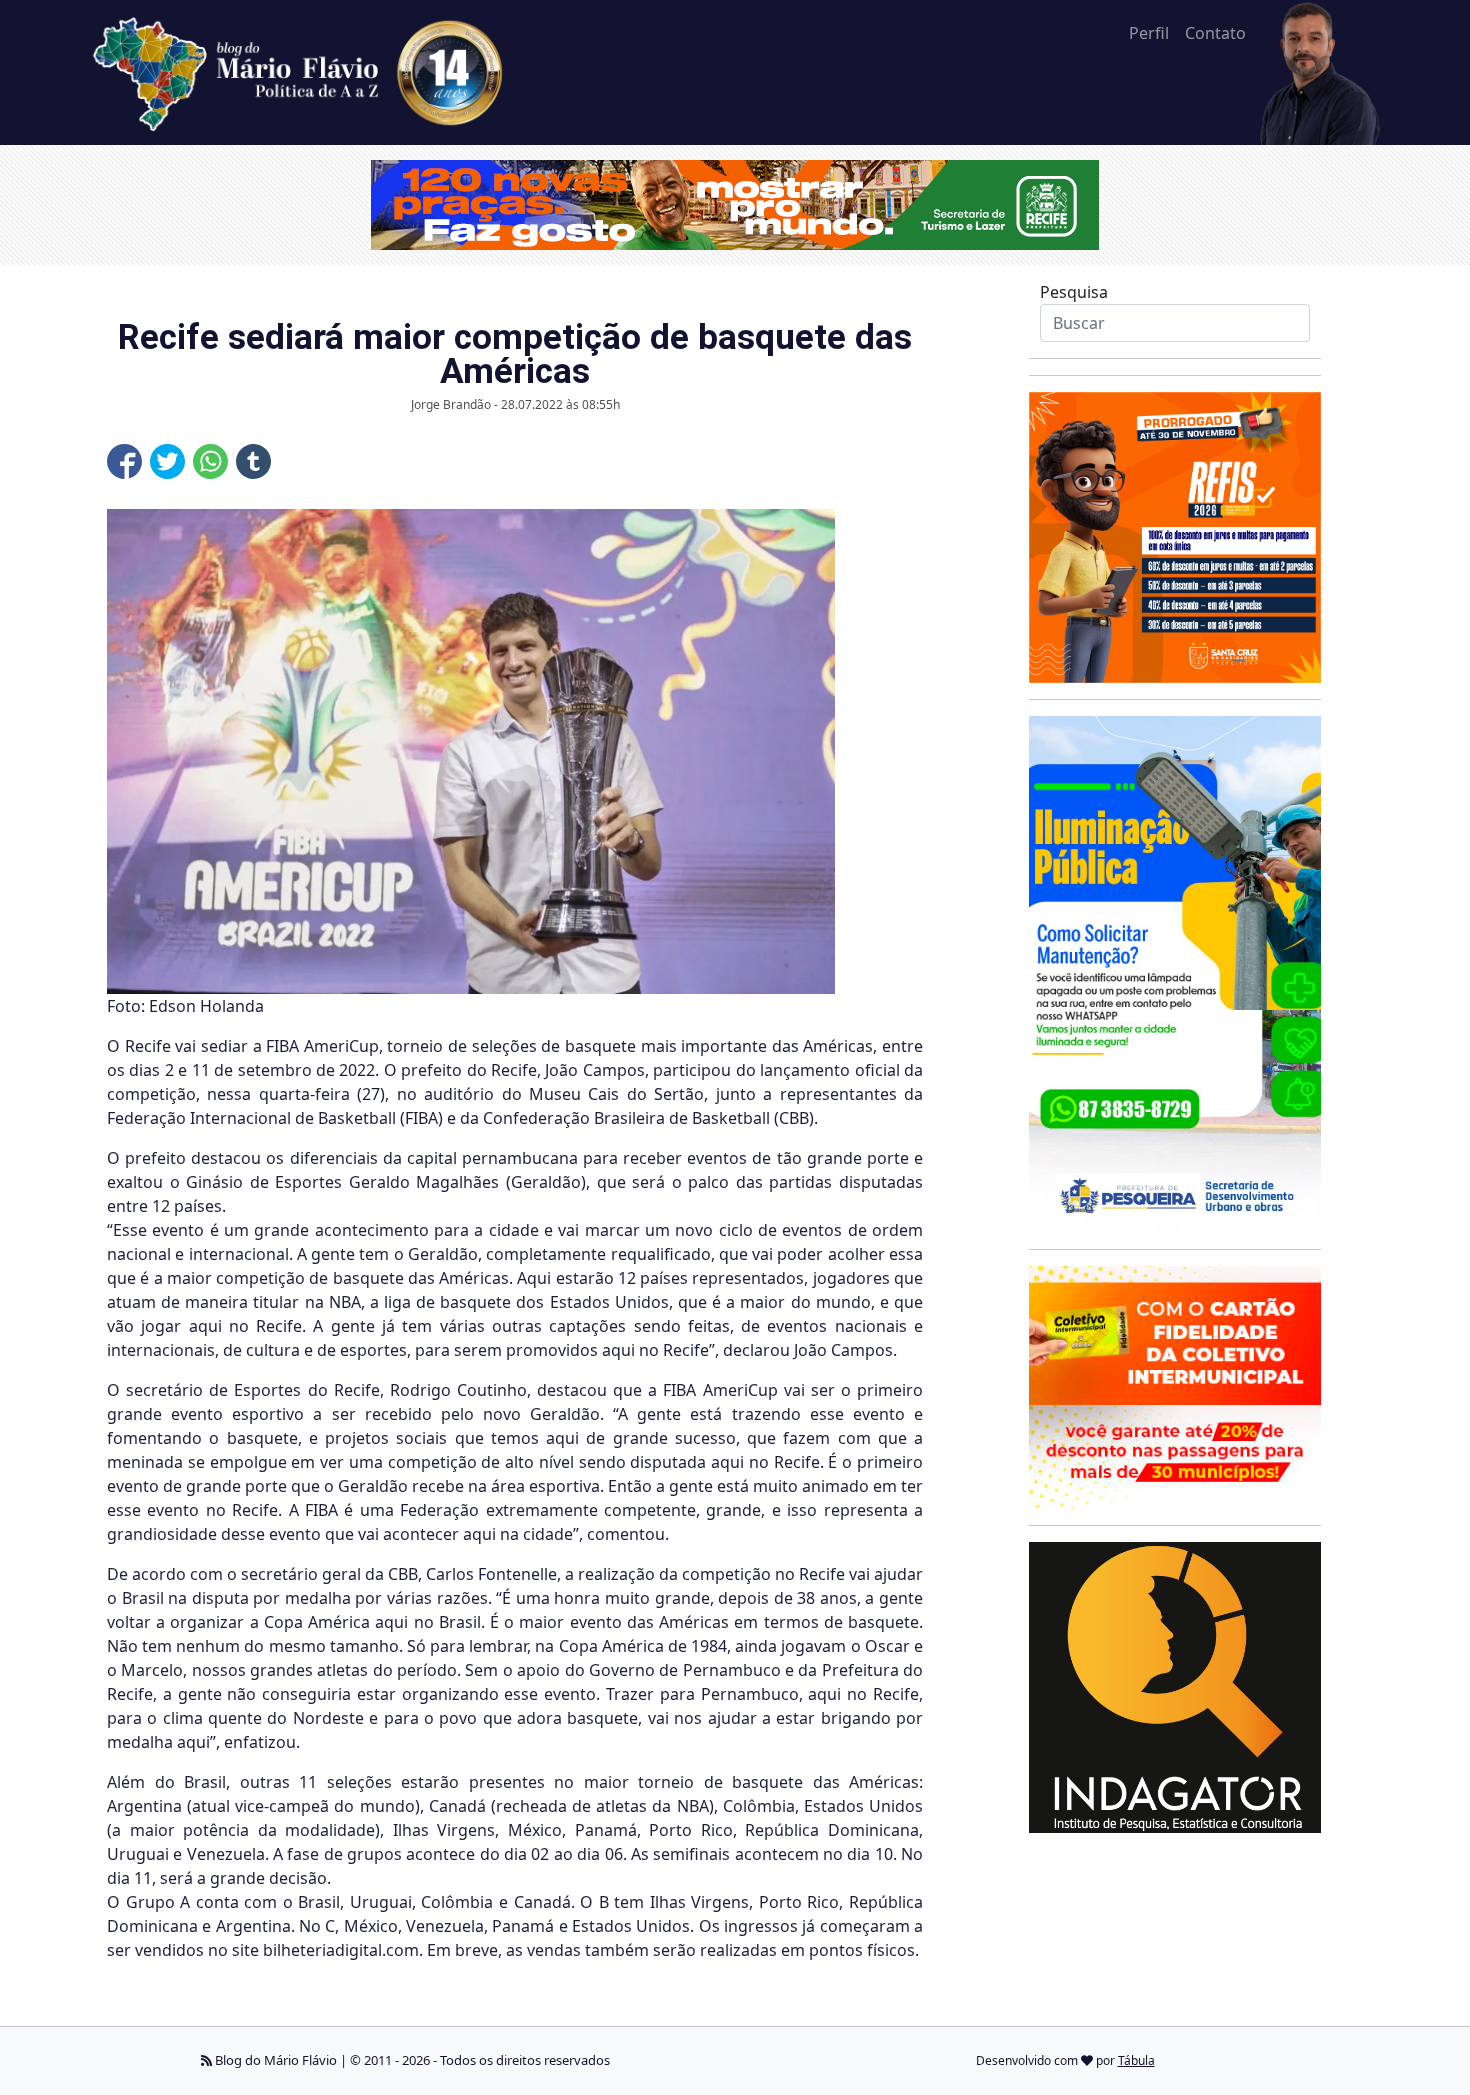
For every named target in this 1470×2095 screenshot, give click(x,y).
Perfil (1149, 33)
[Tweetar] (167, 461)
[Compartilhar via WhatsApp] (210, 461)
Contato (1215, 33)
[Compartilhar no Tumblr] (253, 461)
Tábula (1136, 2060)
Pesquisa (1074, 292)
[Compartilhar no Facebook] (124, 461)
